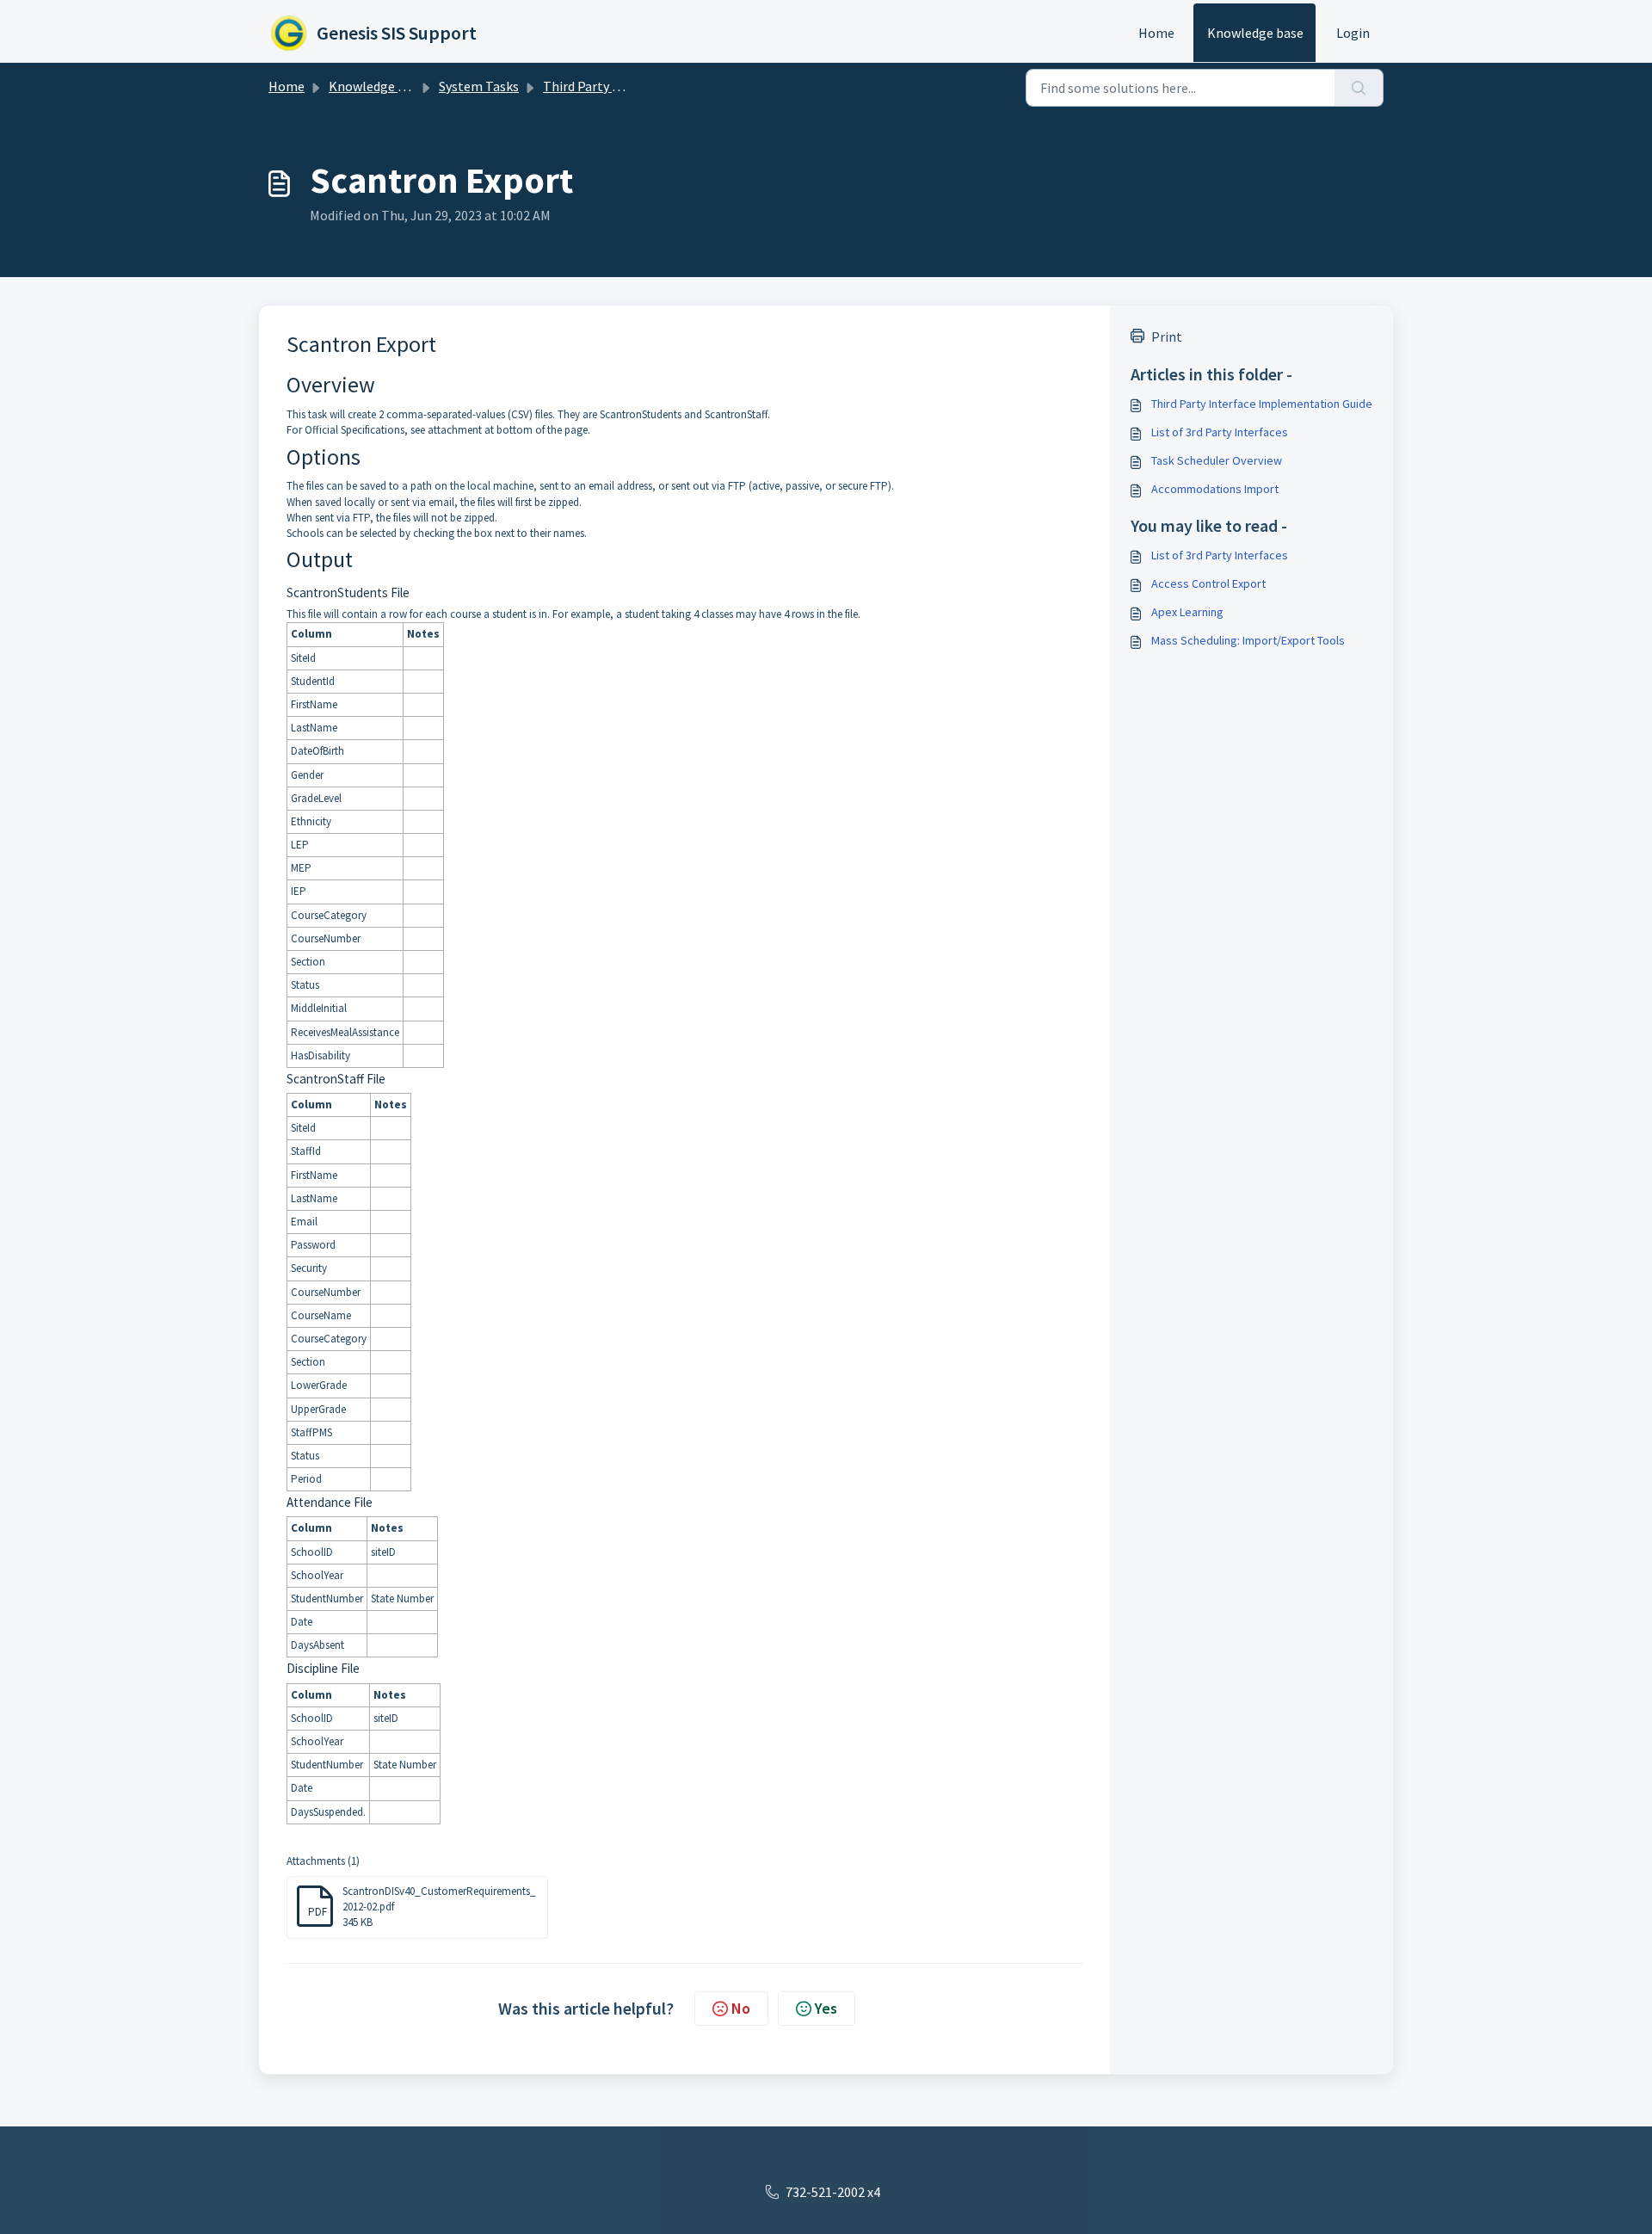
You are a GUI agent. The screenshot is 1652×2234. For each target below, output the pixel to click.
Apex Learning (1187, 612)
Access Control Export (1208, 583)
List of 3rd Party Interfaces (1220, 432)
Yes (826, 2008)
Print (1167, 336)
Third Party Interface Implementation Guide (1262, 404)
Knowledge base (1255, 33)
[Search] (1359, 88)
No (741, 2008)
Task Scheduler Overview (1217, 460)
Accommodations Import (1215, 489)
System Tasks (479, 86)
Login (1353, 33)
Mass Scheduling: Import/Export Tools (1248, 640)
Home (1156, 33)
